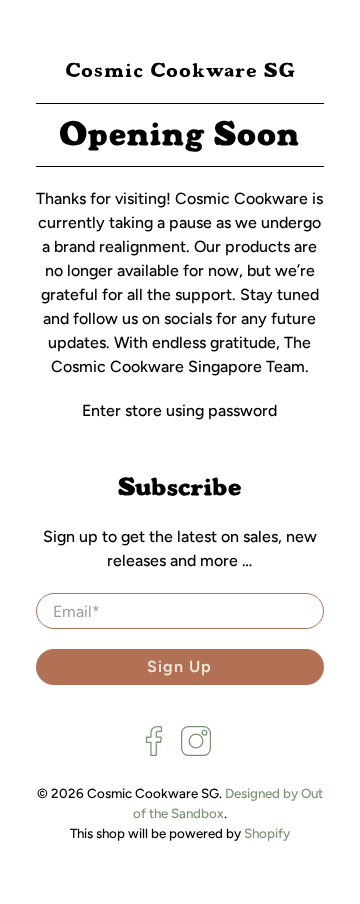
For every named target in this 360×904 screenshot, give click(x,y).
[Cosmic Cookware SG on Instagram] (196, 751)
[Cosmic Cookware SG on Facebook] (154, 751)
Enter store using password (179, 410)
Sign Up (179, 666)
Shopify (267, 833)
